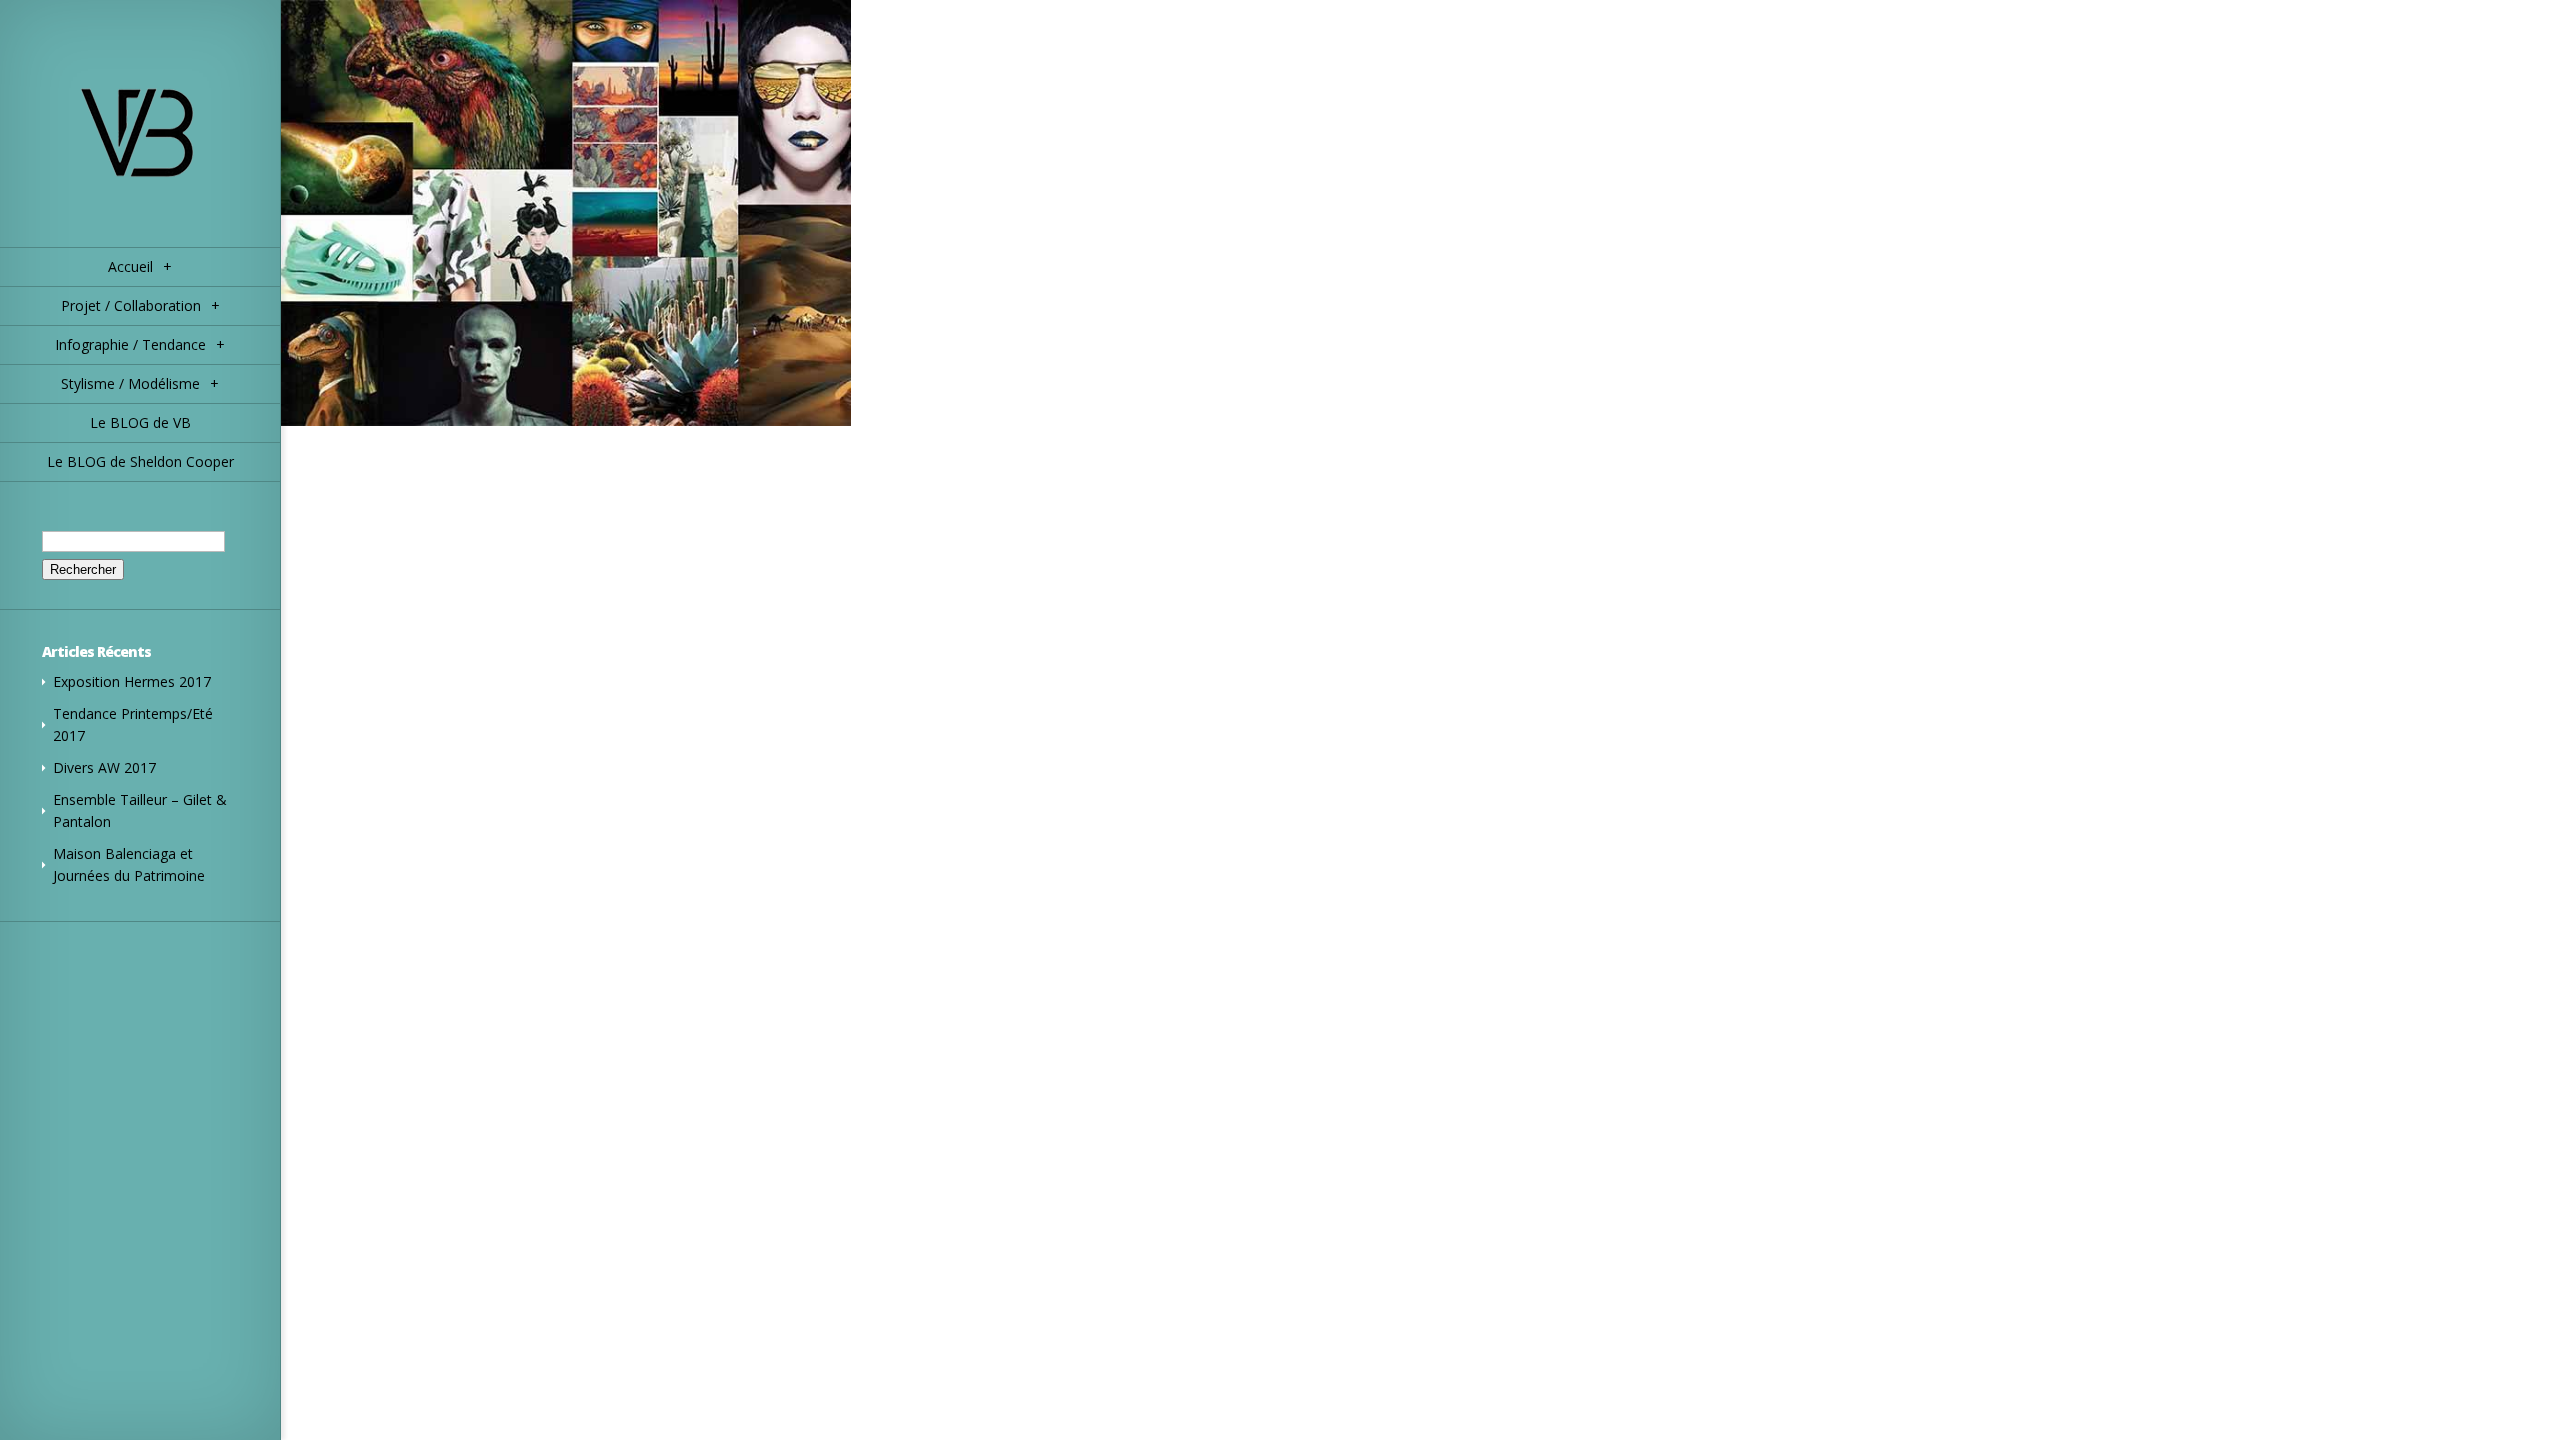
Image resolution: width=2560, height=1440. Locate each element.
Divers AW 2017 (104, 767)
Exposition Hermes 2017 (132, 681)
